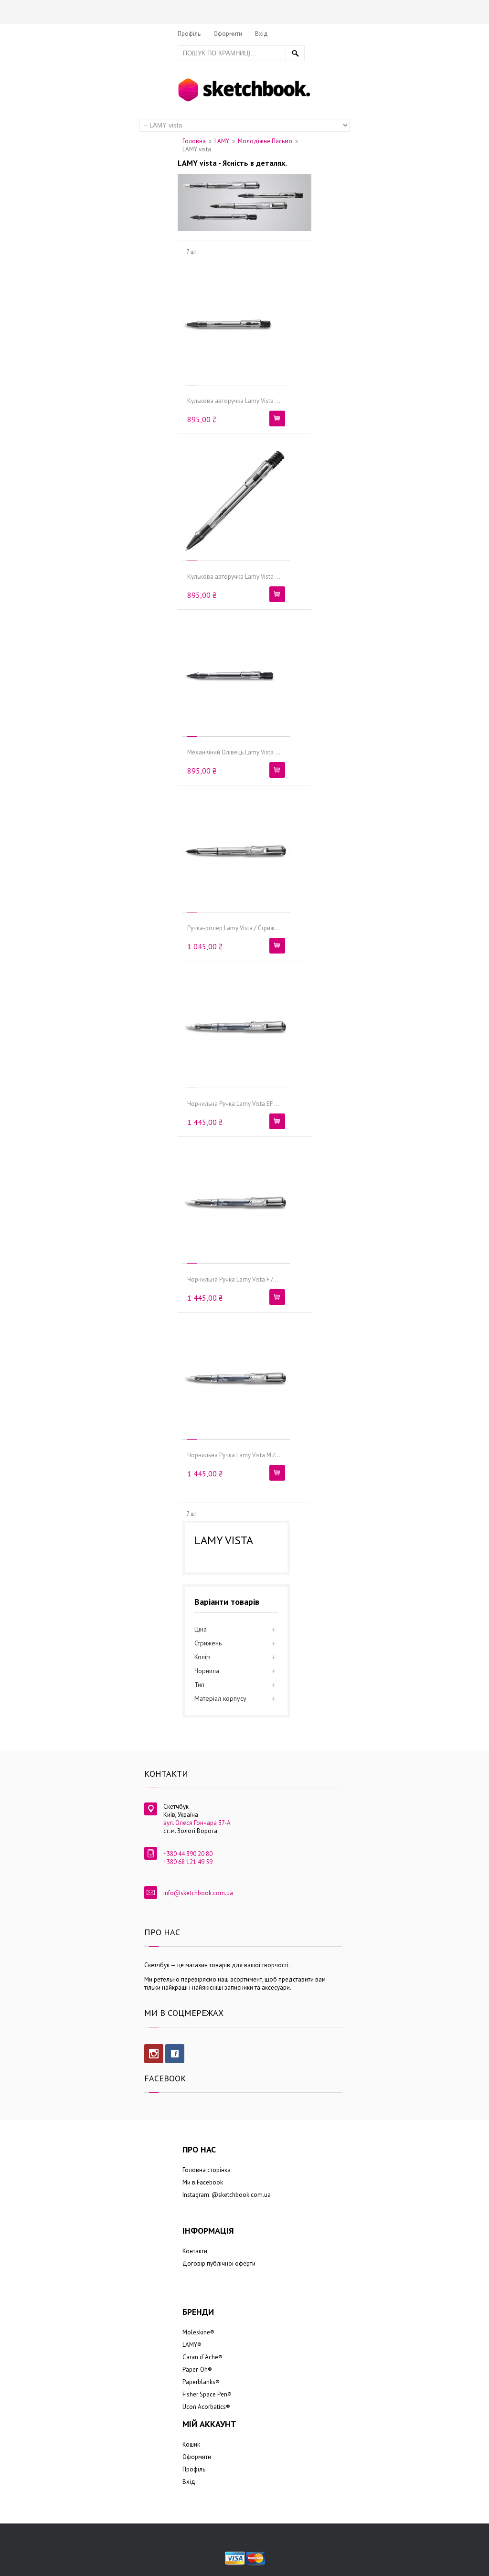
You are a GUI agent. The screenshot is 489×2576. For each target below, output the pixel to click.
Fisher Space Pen (205, 2394)
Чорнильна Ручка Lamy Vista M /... (234, 1455)
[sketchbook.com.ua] (244, 80)
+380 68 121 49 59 (188, 1862)
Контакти (195, 2251)
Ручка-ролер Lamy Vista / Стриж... (234, 928)
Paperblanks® (201, 2382)
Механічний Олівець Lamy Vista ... (234, 752)
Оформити (228, 34)
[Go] (295, 53)
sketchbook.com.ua (244, 2195)
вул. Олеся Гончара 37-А (197, 1823)
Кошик (191, 2444)
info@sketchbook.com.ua (198, 1893)
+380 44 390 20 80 (188, 1854)
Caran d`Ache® (202, 2357)
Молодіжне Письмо (265, 141)
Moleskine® (198, 2332)
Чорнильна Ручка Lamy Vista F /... (233, 1279)
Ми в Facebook (203, 2182)
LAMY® (192, 2345)
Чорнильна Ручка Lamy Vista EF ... (233, 1104)
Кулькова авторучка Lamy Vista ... (234, 401)
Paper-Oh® (197, 2369)
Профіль (189, 34)
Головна (194, 141)
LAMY (222, 141)
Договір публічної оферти (219, 2263)
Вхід (261, 34)
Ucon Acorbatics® (206, 2407)
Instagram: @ (200, 2195)
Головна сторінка (207, 2170)
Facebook (175, 2054)
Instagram (154, 2054)
